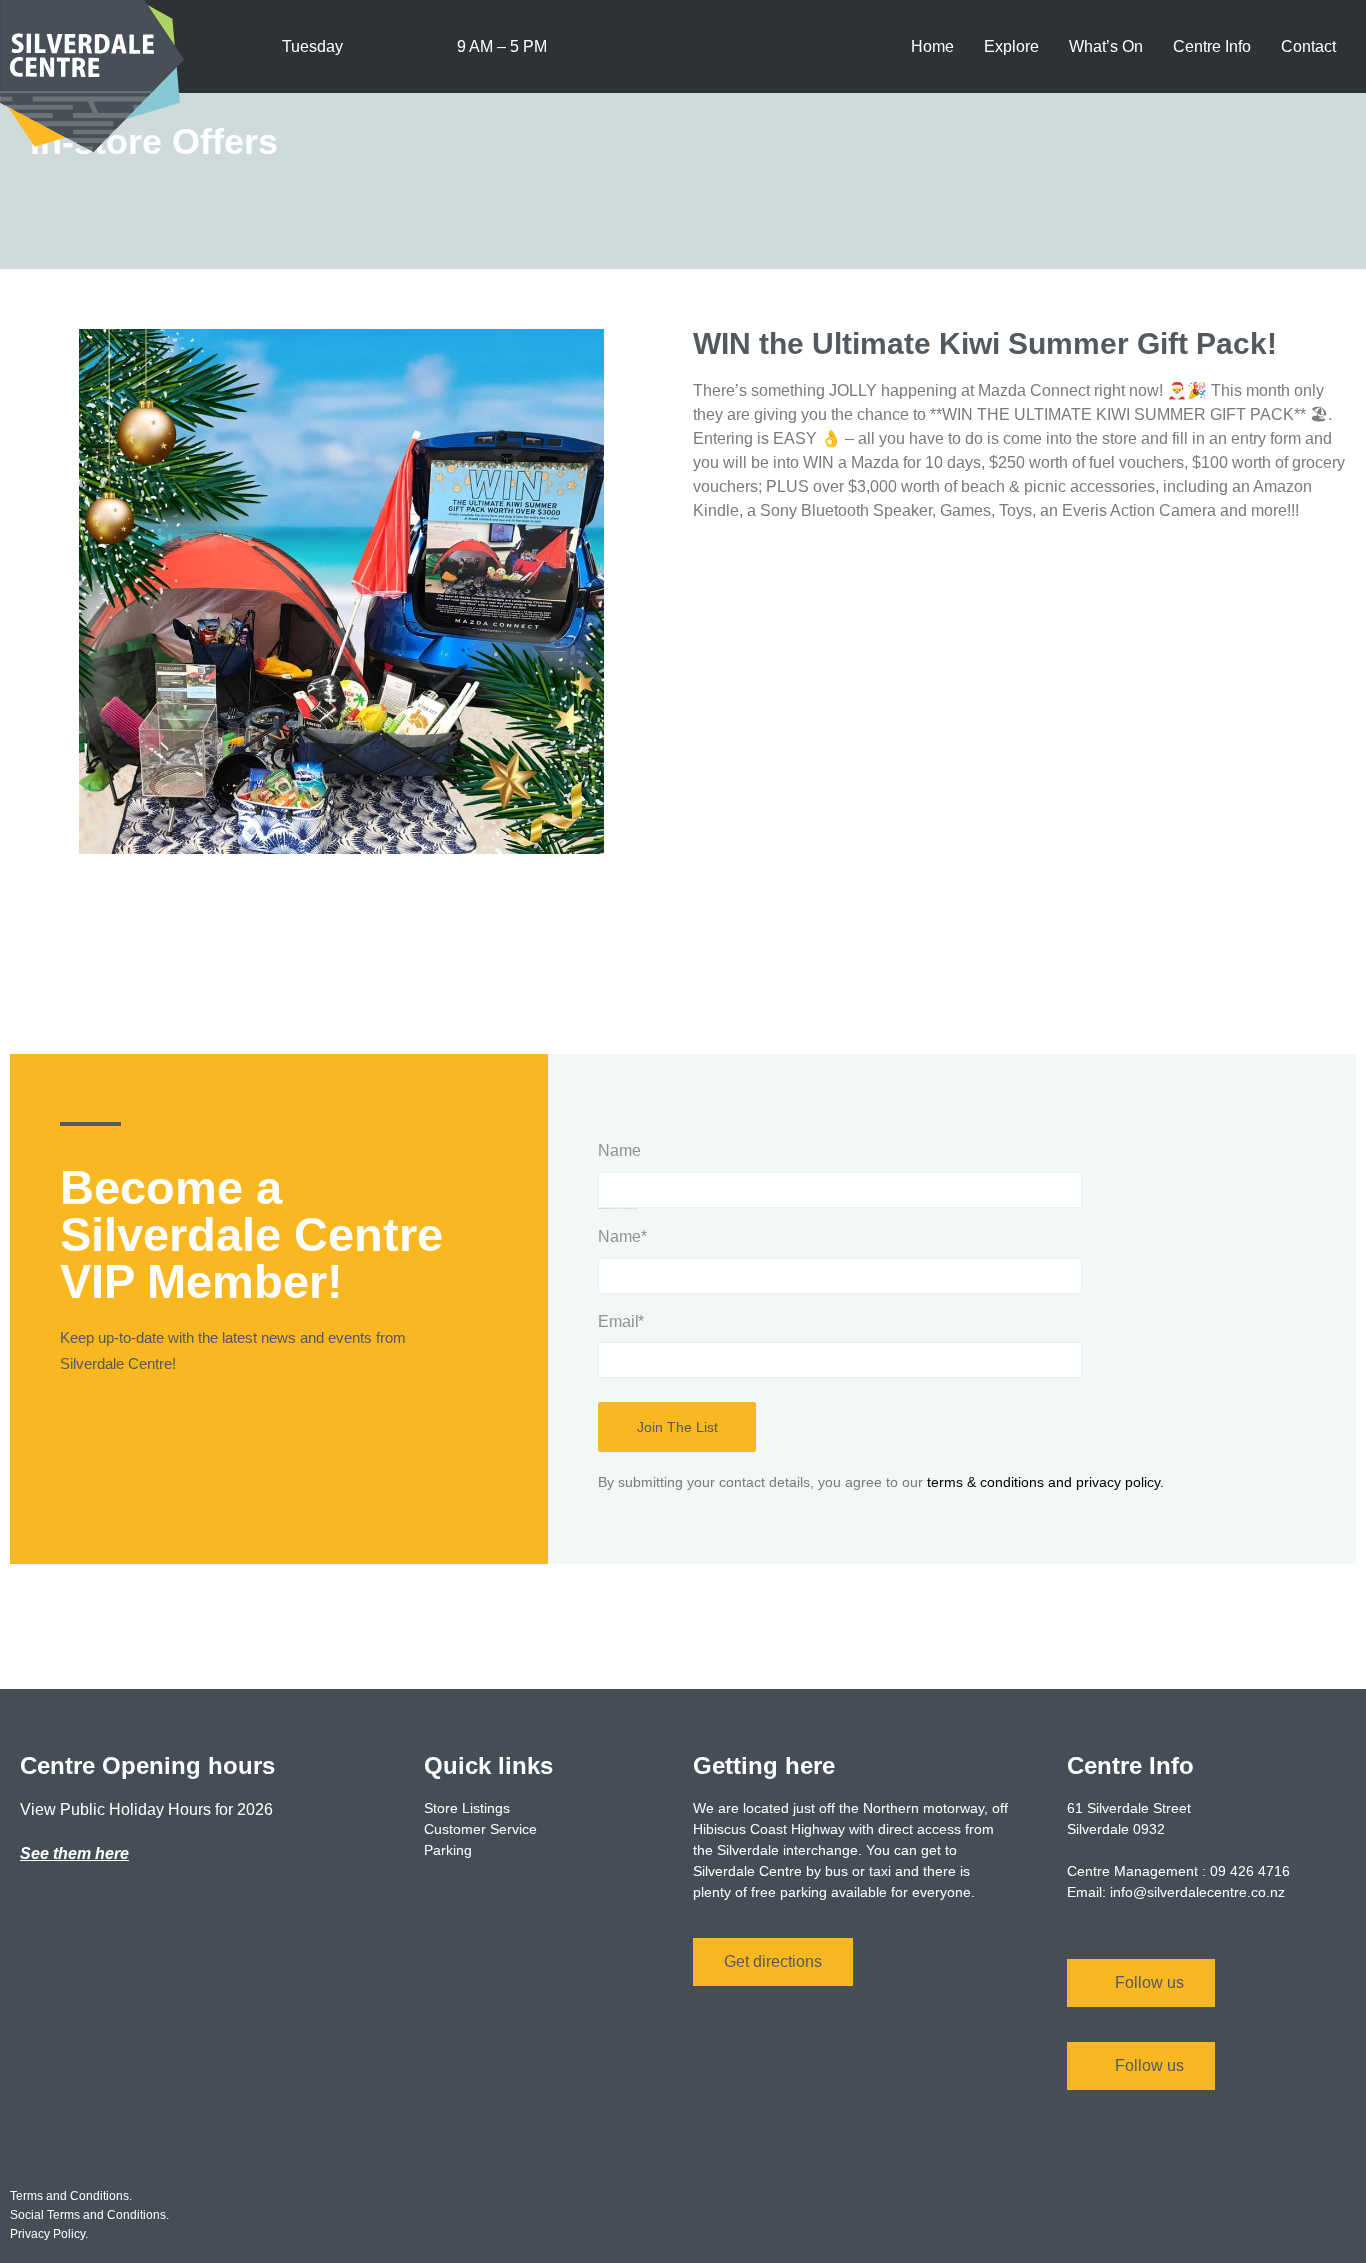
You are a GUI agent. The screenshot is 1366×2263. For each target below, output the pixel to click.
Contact (1308, 46)
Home (932, 46)
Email (621, 1321)
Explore (1011, 46)
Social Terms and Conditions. (89, 2215)
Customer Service (480, 1829)
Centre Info (1212, 46)
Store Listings (467, 1808)
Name (619, 1150)
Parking (448, 1850)
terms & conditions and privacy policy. (1045, 1482)
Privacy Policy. (49, 2234)
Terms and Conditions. (71, 2196)
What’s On (1106, 46)
